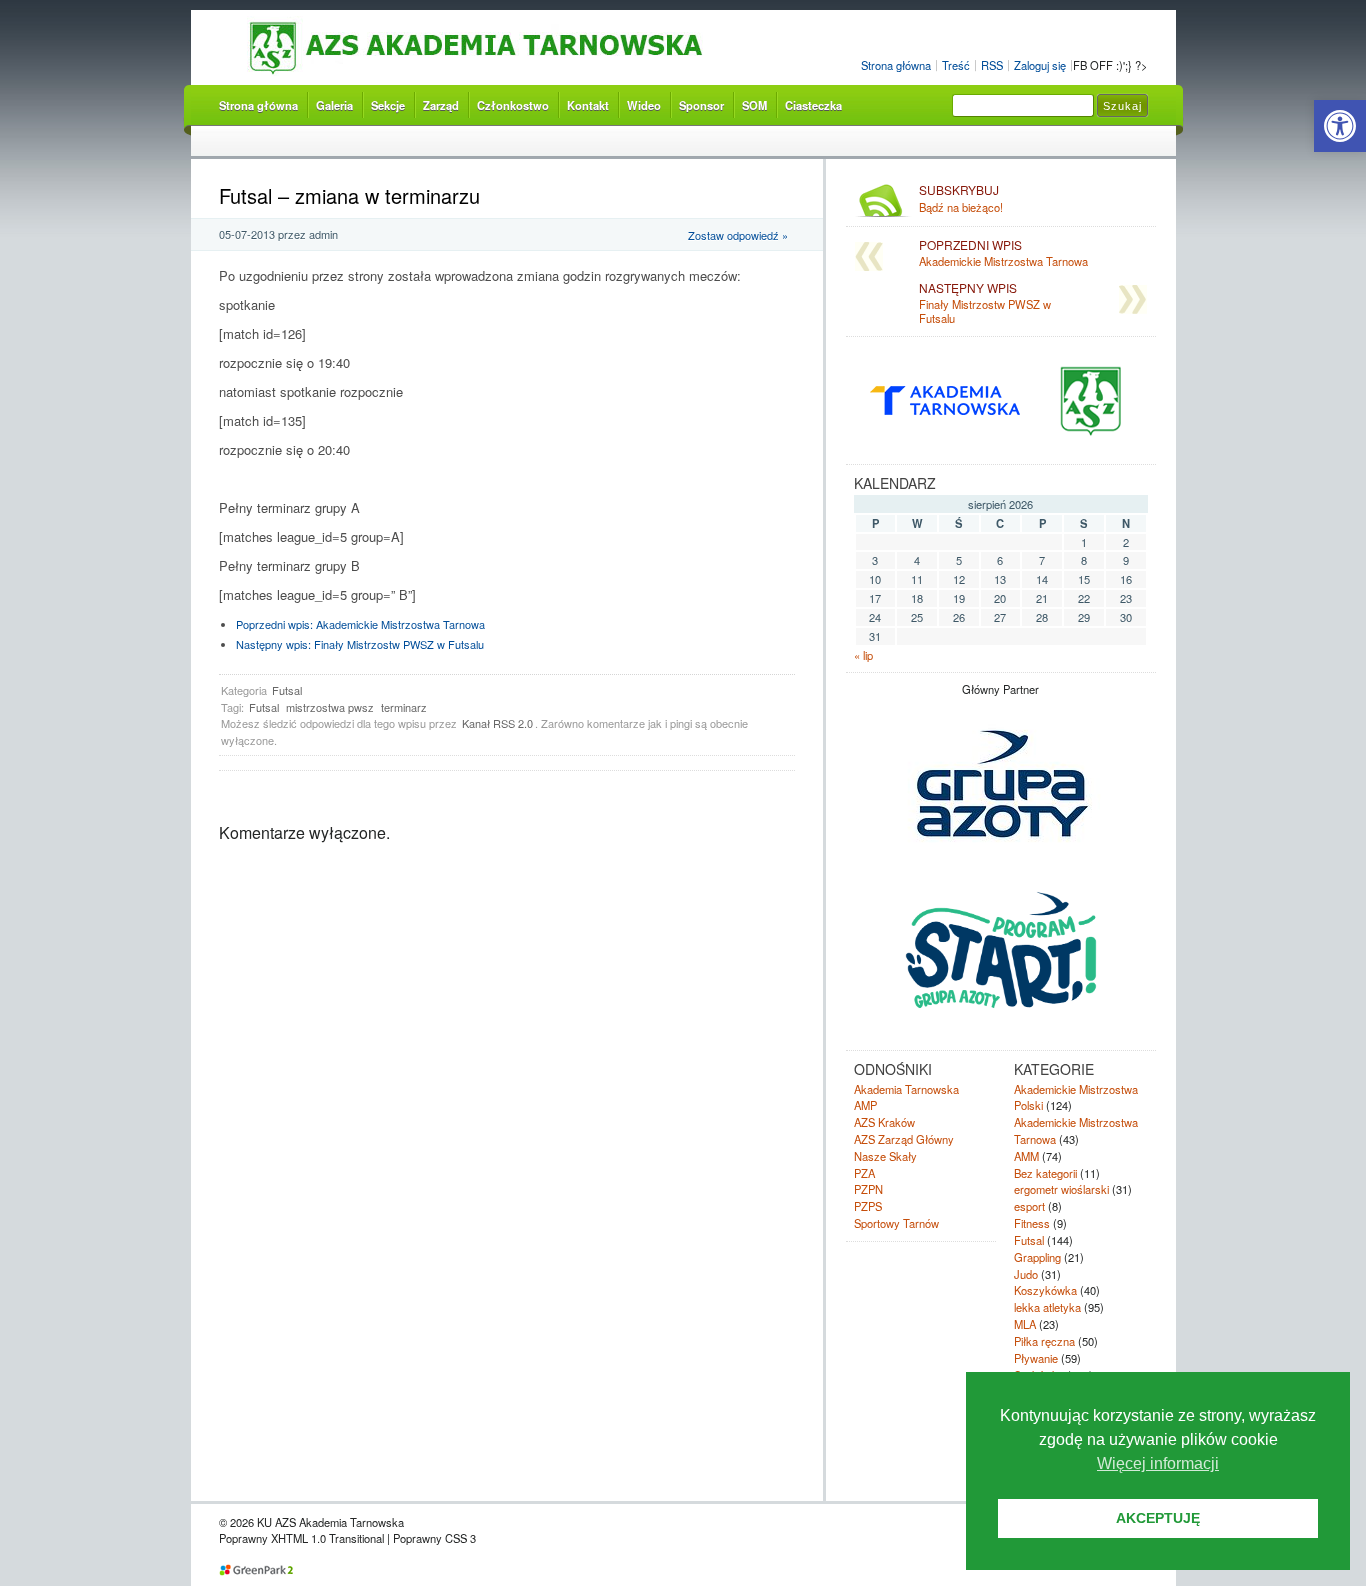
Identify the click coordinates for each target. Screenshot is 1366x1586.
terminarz (404, 707)
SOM (754, 105)
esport (1029, 1206)
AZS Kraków (884, 1122)
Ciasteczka (813, 105)
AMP (865, 1105)
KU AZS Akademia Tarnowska (519, 48)
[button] (1340, 126)
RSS (992, 65)
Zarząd (441, 105)
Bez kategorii (1045, 1173)
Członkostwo (513, 105)
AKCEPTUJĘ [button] (1158, 1518)
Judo (1026, 1274)
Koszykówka (1045, 1290)
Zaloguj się (1040, 65)
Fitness (1032, 1223)
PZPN (868, 1189)
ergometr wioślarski (1061, 1189)
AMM (1026, 1156)
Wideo (644, 105)
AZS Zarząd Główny (904, 1139)
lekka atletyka (1047, 1307)
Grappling (1037, 1257)
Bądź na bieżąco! (961, 199)
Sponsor (701, 105)
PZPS (868, 1206)
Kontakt (588, 105)
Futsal (287, 690)
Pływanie (1036, 1358)
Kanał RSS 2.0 (497, 723)
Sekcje (388, 105)
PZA (864, 1173)
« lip (863, 655)
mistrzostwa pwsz (330, 707)
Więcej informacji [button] (1158, 1463)
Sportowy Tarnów (896, 1223)
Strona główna (896, 65)
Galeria (334, 105)
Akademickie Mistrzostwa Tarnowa (360, 624)
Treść (956, 65)
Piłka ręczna (1044, 1341)
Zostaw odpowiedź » (738, 235)
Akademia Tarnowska (906, 1089)
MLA (1025, 1324)
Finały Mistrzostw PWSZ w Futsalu (360, 644)
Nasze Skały (885, 1156)
